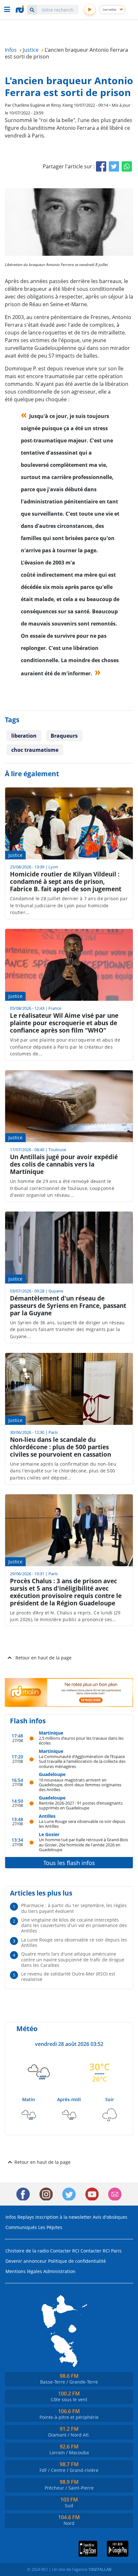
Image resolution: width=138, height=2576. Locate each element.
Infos (11, 2217)
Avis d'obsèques (110, 2217)
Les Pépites (50, 2227)
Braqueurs (64, 736)
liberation (24, 736)
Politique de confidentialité (77, 2261)
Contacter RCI (65, 2251)
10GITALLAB (100, 2569)
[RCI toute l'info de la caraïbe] (21, 9)
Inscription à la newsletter (63, 2217)
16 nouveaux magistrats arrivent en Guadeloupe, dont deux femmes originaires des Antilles (80, 1785)
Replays (26, 2217)
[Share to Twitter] (114, 166)
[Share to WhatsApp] (127, 166)
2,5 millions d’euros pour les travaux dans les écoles (81, 1741)
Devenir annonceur (26, 2261)
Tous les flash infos (69, 1863)
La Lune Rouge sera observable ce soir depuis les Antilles (82, 1824)
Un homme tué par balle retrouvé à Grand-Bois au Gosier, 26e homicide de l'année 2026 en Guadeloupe (83, 1844)
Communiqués (21, 2227)
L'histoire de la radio (27, 2251)
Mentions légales (24, 2271)
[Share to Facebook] (101, 166)
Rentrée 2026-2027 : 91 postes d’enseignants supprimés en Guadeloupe (81, 1805)
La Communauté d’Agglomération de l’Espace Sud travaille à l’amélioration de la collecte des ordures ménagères (82, 1761)
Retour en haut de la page (43, 1658)
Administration (59, 2271)
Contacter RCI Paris (101, 2251)
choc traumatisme (35, 750)
